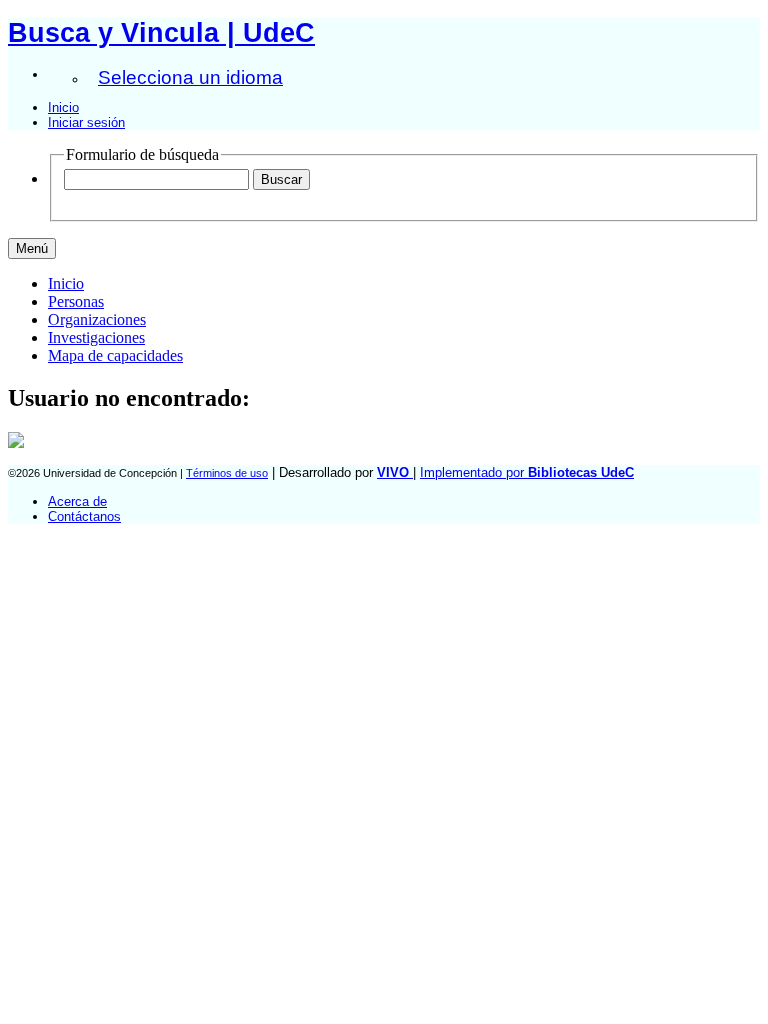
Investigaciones (96, 337)
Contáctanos (84, 516)
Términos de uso (227, 473)
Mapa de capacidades (115, 355)
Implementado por (527, 472)
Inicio (63, 107)
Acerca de (77, 501)
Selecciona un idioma (190, 77)
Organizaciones (97, 319)
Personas (76, 301)
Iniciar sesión (86, 122)
